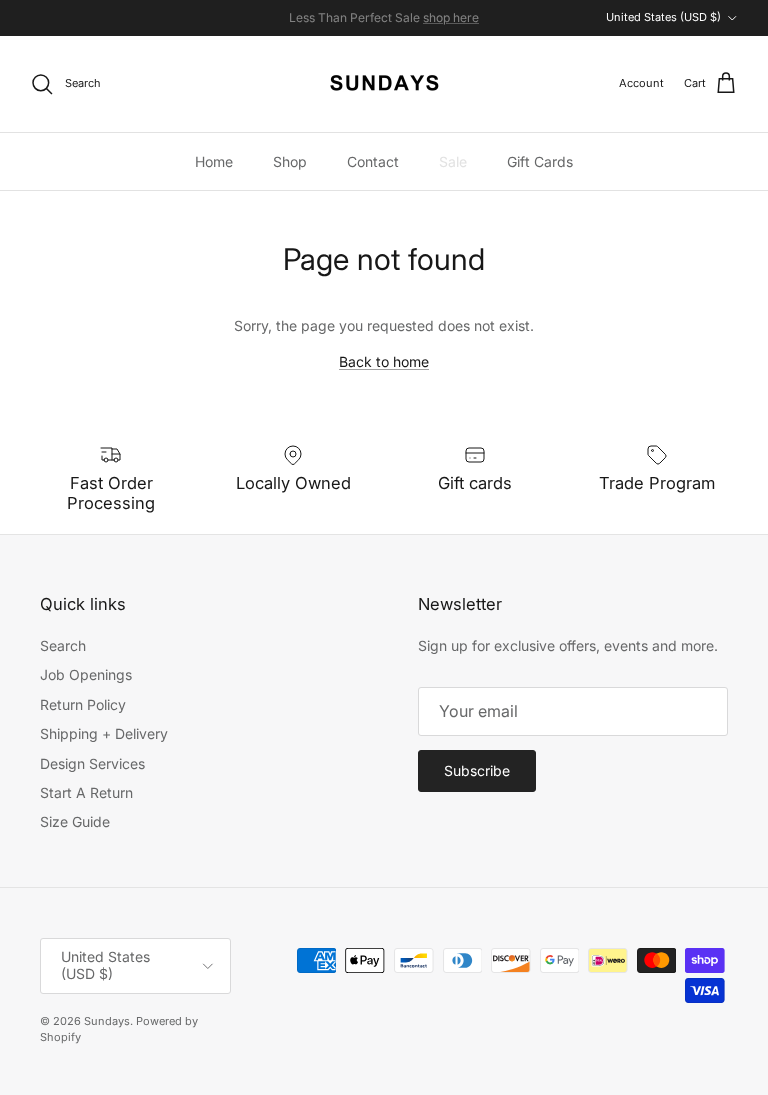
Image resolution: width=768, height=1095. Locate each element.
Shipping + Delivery (104, 733)
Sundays (107, 1021)
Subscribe (477, 770)
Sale (453, 161)
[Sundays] (384, 84)
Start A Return (86, 792)
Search (63, 645)
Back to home (384, 361)
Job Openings (86, 674)
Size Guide (75, 821)
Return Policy (83, 704)
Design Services (92, 763)
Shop (290, 161)
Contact (373, 161)
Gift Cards (540, 161)
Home (214, 161)
